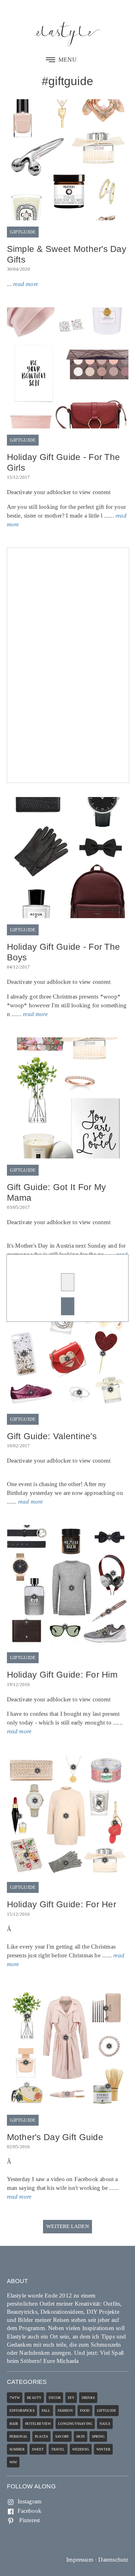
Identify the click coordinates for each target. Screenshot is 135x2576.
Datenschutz (113, 2560)
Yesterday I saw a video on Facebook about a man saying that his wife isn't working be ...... (63, 2179)
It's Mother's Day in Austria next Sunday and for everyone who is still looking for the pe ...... (67, 1243)
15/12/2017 (19, 477)
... (22, 284)
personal (19, 2436)
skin (81, 2436)
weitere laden (67, 2226)
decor (55, 2398)
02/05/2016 (19, 2147)
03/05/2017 (19, 1207)
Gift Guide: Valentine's (52, 1436)
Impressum (80, 2560)
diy (71, 2398)
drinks (88, 2398)
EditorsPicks (22, 2410)
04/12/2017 (19, 967)
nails (105, 2424)
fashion (65, 2410)
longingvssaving (75, 2424)
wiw (13, 2462)
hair (14, 2424)
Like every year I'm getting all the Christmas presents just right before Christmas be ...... (66, 1947)
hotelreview (38, 2424)
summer (17, 2449)
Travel (58, 2449)
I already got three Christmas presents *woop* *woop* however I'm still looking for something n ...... (67, 998)
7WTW (15, 2398)
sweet (38, 2449)
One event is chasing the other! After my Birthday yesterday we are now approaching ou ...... (65, 1481)
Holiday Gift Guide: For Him (62, 1675)
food (85, 2410)
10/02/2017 (19, 1446)
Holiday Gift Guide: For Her (62, 1904)
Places (41, 2436)
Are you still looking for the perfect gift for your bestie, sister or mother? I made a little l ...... (67, 508)
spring (98, 2436)
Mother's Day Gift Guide (55, 2137)
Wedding (81, 2449)
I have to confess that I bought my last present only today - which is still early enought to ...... (65, 1715)
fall (46, 2410)
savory (62, 2436)
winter (103, 2449)
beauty (34, 2398)
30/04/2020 (19, 269)
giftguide (23, 232)
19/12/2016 (19, 1684)
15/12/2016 (19, 1914)
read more (26, 284)
